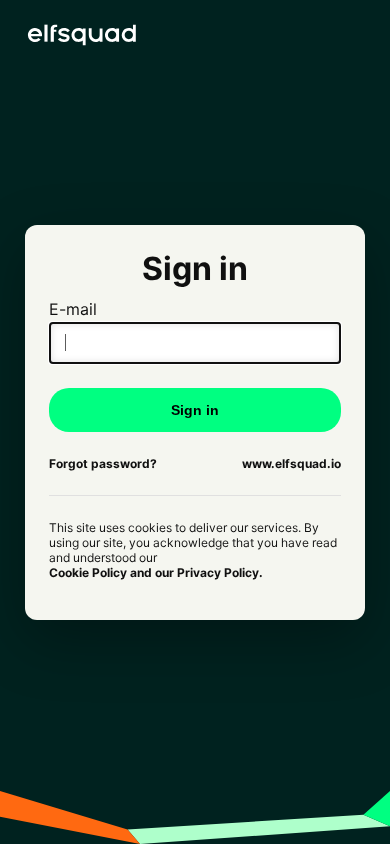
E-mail (73, 309)
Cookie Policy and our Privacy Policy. (156, 572)
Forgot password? (103, 463)
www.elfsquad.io (291, 463)
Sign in (195, 410)
